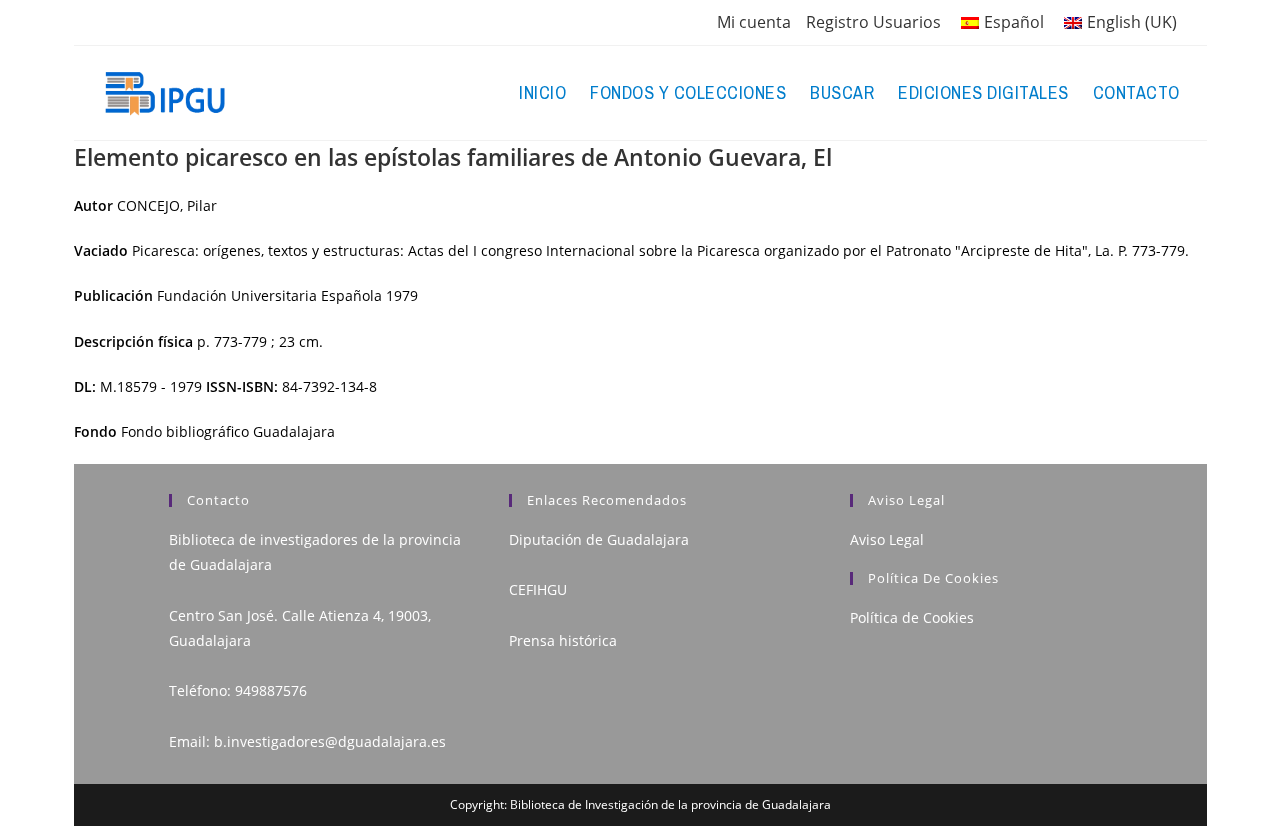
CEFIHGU (538, 589)
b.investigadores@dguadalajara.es (330, 741)
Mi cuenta (754, 22)
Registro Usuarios (873, 22)
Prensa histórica (563, 640)
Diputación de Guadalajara (599, 539)
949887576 (271, 690)
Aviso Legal (887, 539)
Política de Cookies (912, 617)
